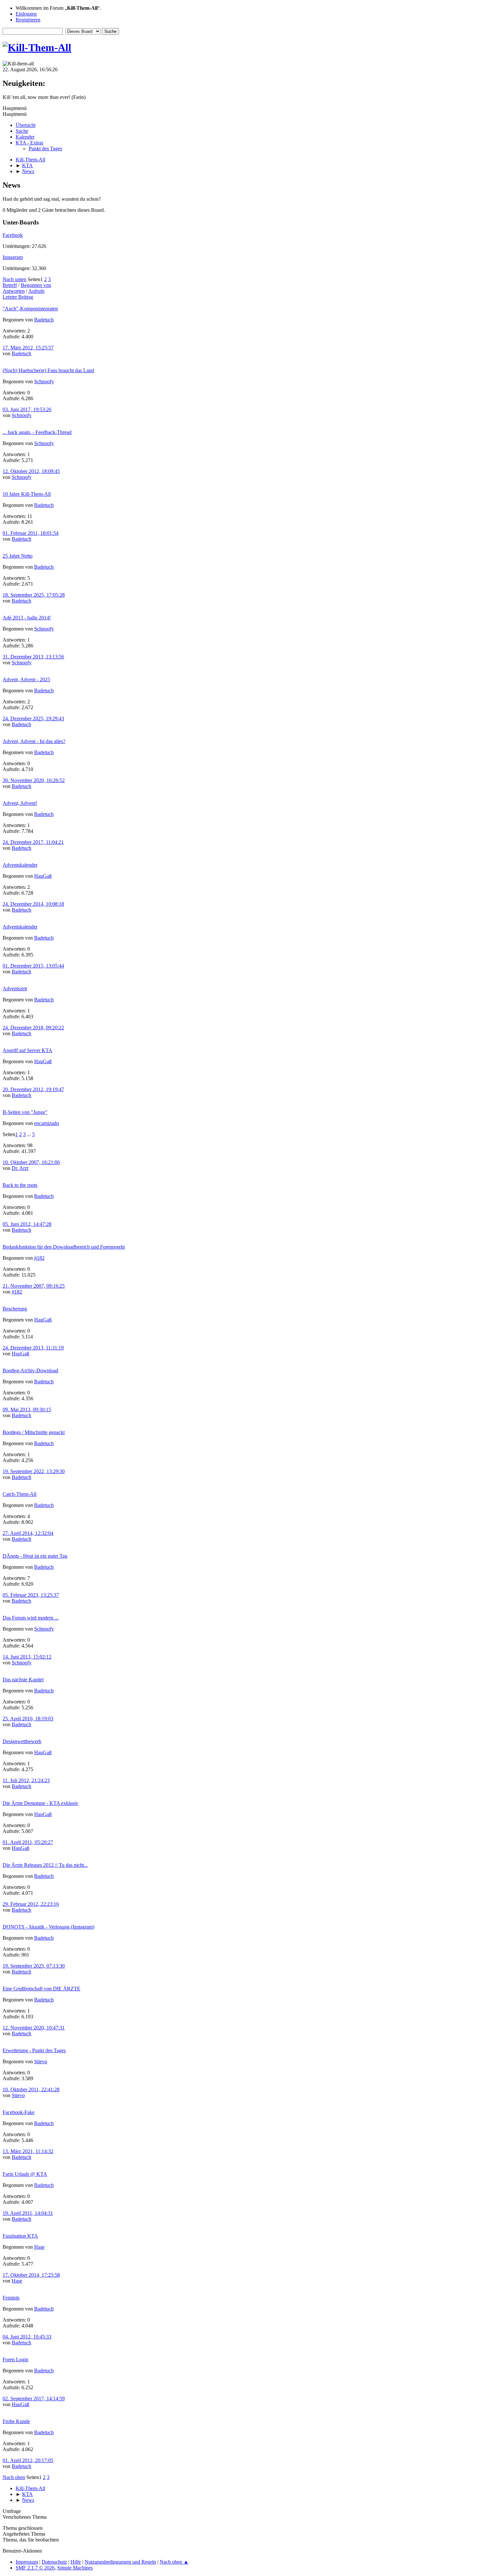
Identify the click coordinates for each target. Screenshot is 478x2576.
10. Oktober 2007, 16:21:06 (31, 1162)
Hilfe (76, 2562)
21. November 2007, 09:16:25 (34, 1286)
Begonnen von (36, 285)
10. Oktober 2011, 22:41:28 (31, 2089)
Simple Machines (75, 2568)
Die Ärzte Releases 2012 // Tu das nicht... (45, 1865)
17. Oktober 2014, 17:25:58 (31, 2275)
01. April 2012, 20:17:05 (28, 2460)
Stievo (41, 2061)
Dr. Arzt (20, 1168)
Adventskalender (20, 865)
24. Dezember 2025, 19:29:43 (33, 719)
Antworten (14, 291)
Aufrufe (36, 291)
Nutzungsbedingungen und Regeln (120, 2562)
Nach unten (14, 279)
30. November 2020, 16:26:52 (34, 780)
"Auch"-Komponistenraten (30, 309)
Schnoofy (44, 381)
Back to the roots (20, 1185)
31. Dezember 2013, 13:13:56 (33, 657)
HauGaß (43, 876)
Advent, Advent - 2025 (26, 679)
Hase (39, 2247)
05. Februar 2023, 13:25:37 (31, 1595)
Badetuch (44, 320)
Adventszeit (15, 989)
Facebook (13, 235)
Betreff (10, 285)
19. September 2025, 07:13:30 (34, 1966)
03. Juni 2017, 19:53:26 (27, 409)
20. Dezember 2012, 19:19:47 (33, 1089)
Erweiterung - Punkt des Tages (34, 2050)
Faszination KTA (20, 2236)
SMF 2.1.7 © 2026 (35, 2568)
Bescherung (15, 1309)
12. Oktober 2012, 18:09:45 (31, 471)
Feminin (11, 2298)
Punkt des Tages (45, 149)
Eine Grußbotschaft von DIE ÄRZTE (41, 1989)
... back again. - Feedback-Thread (37, 432)
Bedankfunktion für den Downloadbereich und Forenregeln (64, 1247)
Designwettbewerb (22, 1741)
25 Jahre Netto (18, 556)
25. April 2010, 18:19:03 (28, 1719)
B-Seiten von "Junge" (25, 1112)
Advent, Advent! (20, 803)
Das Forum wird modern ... (31, 1618)
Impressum (27, 2562)
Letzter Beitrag (18, 297)
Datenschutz (54, 2562)
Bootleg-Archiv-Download (30, 1370)
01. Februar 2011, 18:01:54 (31, 533)
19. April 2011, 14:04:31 (28, 2213)
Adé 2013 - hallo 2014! (27, 618)
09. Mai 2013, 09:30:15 (27, 1410)
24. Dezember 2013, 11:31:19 (33, 1348)
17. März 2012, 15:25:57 (28, 348)
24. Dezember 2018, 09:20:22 (33, 1028)
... (30, 1134)
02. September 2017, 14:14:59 (34, 2399)
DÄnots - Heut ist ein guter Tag (35, 1556)
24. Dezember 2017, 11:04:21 (33, 842)
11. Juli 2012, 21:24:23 (26, 1780)
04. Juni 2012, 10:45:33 (27, 2337)
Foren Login (15, 2359)
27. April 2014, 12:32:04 (28, 1533)
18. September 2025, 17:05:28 (34, 595)
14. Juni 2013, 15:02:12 (27, 1657)
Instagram (13, 257)
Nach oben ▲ (174, 2562)
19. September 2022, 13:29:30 (34, 1471)
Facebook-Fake (19, 2112)
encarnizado (46, 1123)
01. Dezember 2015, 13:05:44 (33, 966)
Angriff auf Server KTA (27, 1050)
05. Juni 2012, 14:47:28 (27, 1224)
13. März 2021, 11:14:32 (28, 2151)
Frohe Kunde (16, 2421)
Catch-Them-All (20, 1494)
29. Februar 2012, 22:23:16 (31, 1904)
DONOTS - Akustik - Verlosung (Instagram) (48, 1927)
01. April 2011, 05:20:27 (28, 1842)
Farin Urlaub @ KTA (25, 2174)
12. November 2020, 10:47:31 (34, 2028)
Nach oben (14, 2477)
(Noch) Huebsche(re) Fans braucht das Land (48, 370)
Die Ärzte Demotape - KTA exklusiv (40, 1803)
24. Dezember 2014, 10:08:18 (33, 904)
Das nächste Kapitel (23, 1680)
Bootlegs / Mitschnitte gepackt (34, 1432)
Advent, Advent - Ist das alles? (34, 741)
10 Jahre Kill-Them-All (27, 494)
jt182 (39, 1258)
